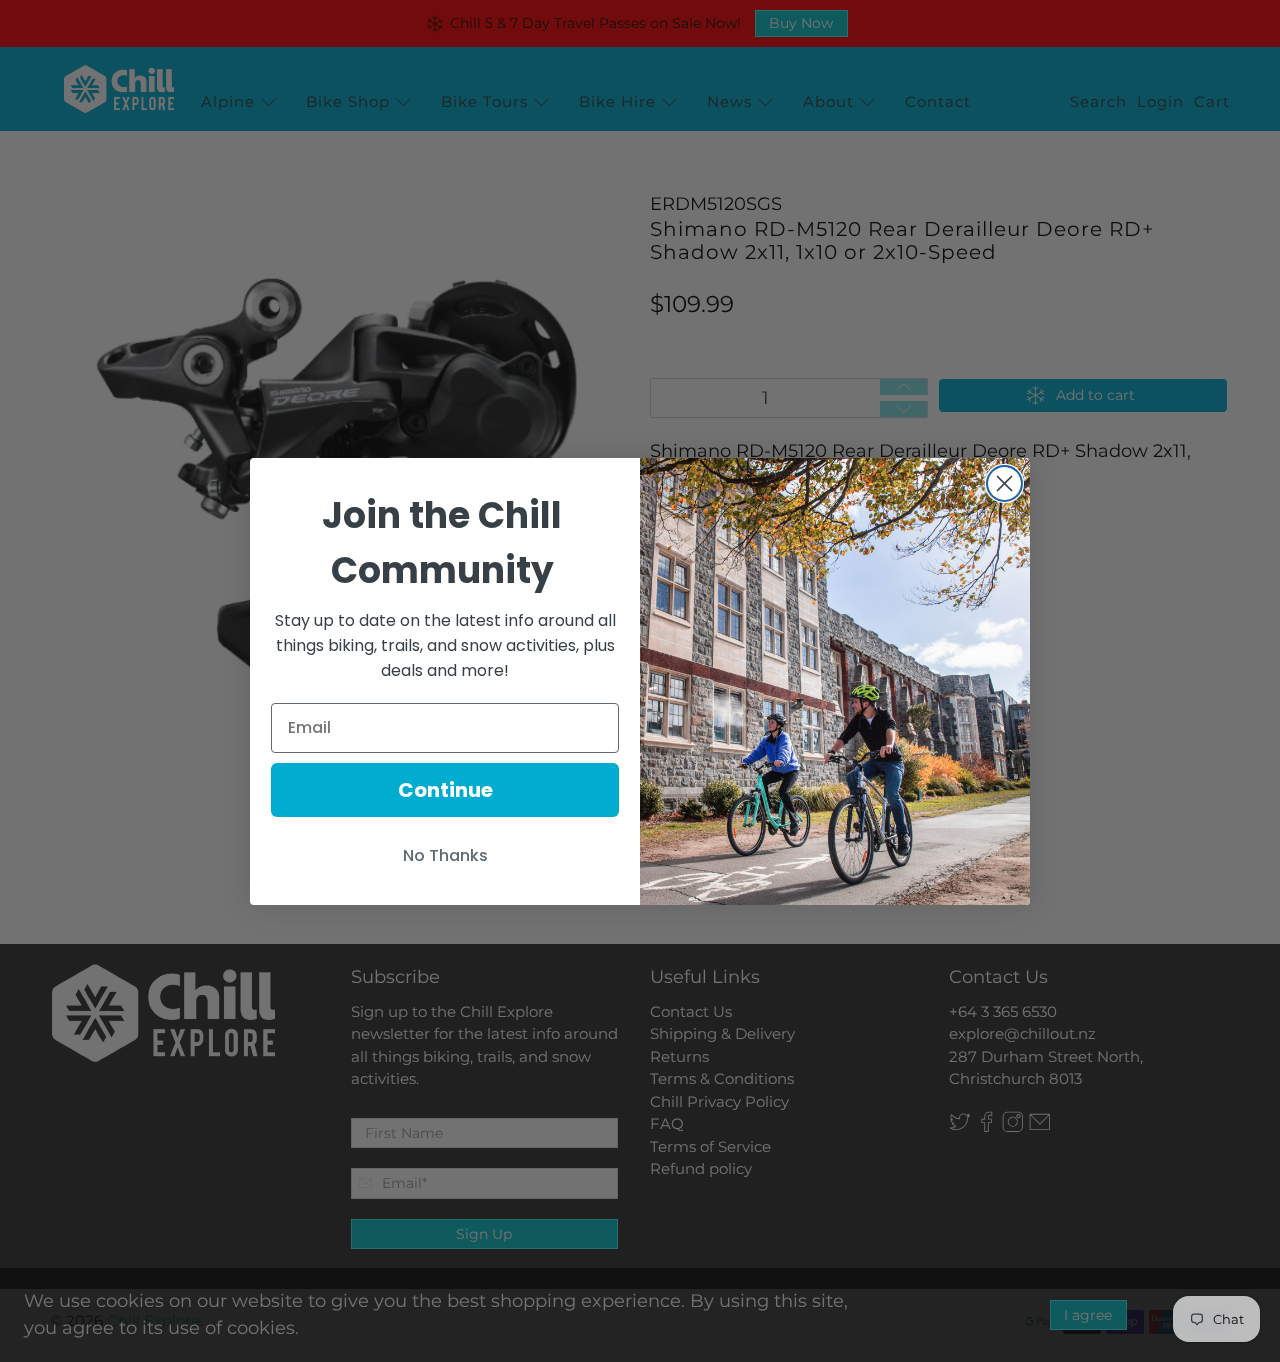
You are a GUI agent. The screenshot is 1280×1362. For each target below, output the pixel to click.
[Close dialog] (1004, 483)
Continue (445, 790)
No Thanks (445, 855)
